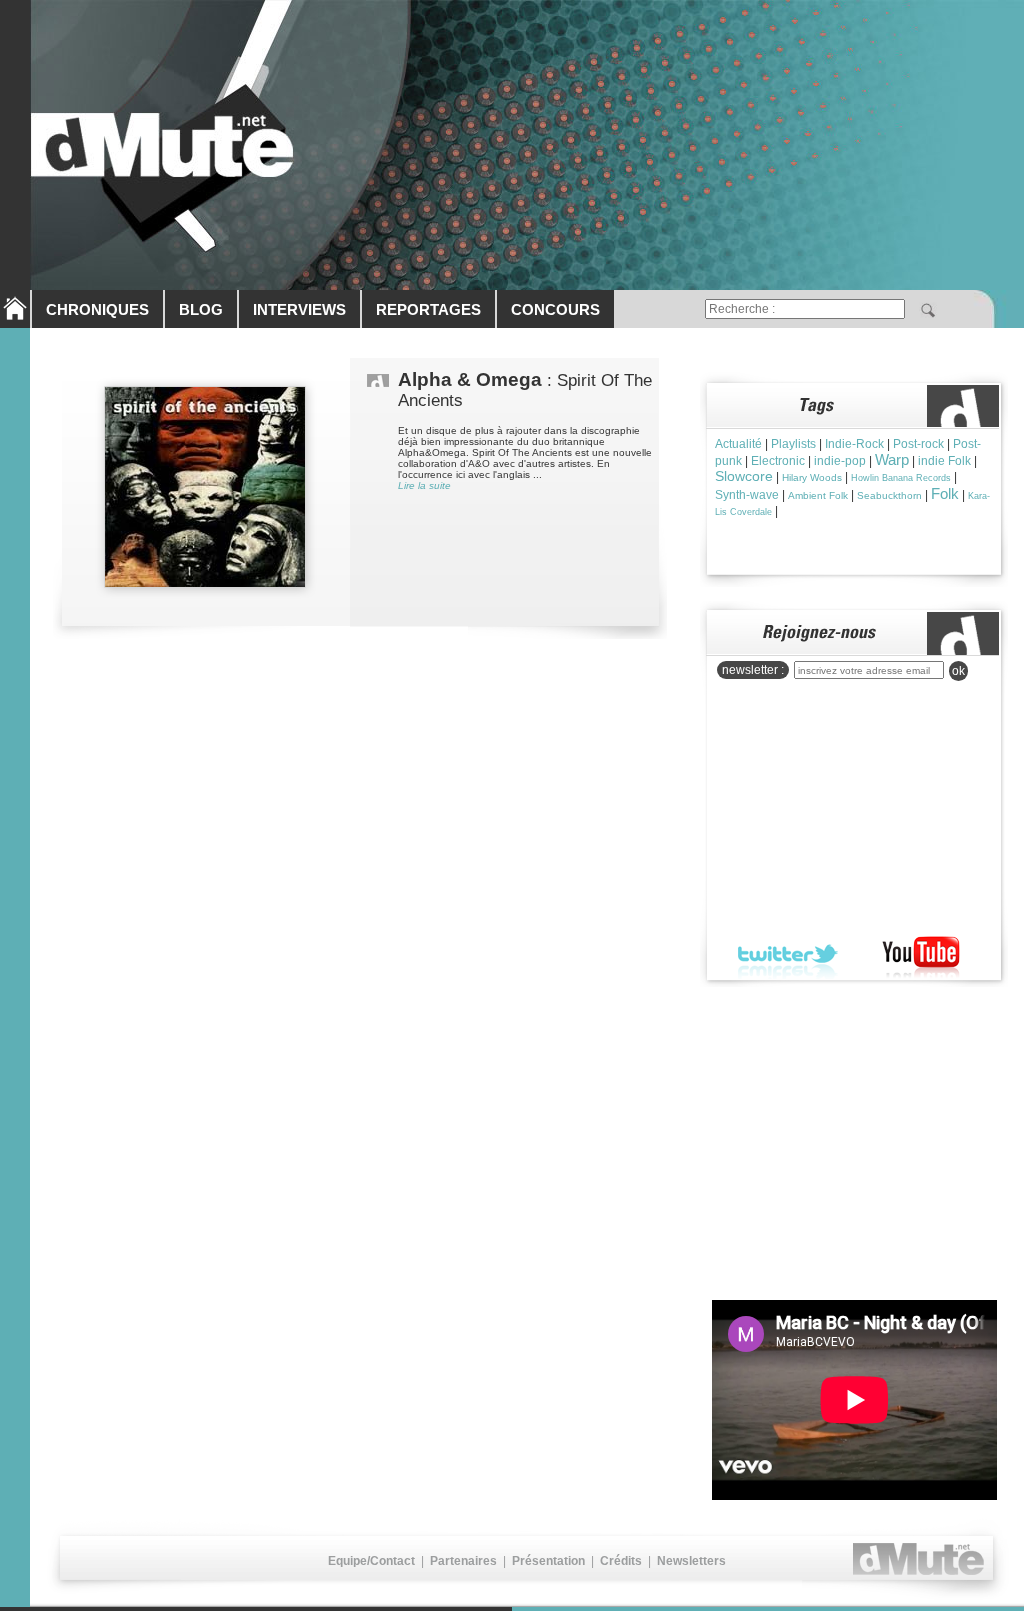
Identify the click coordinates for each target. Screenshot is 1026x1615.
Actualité (738, 444)
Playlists (793, 444)
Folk (945, 493)
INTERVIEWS (299, 309)
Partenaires (463, 1561)
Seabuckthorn (889, 495)
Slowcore (744, 476)
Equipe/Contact (371, 1561)
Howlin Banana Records (901, 478)
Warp (892, 459)
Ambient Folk (818, 495)
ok (958, 671)
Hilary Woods (812, 477)
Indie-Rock (854, 444)
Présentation (548, 1561)
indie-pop (840, 461)
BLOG (201, 309)
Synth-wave (747, 495)
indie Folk (944, 461)
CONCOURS (555, 309)
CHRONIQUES (97, 309)
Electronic (778, 461)
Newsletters (691, 1561)
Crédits (621, 1561)
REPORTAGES (428, 309)
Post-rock (918, 444)
